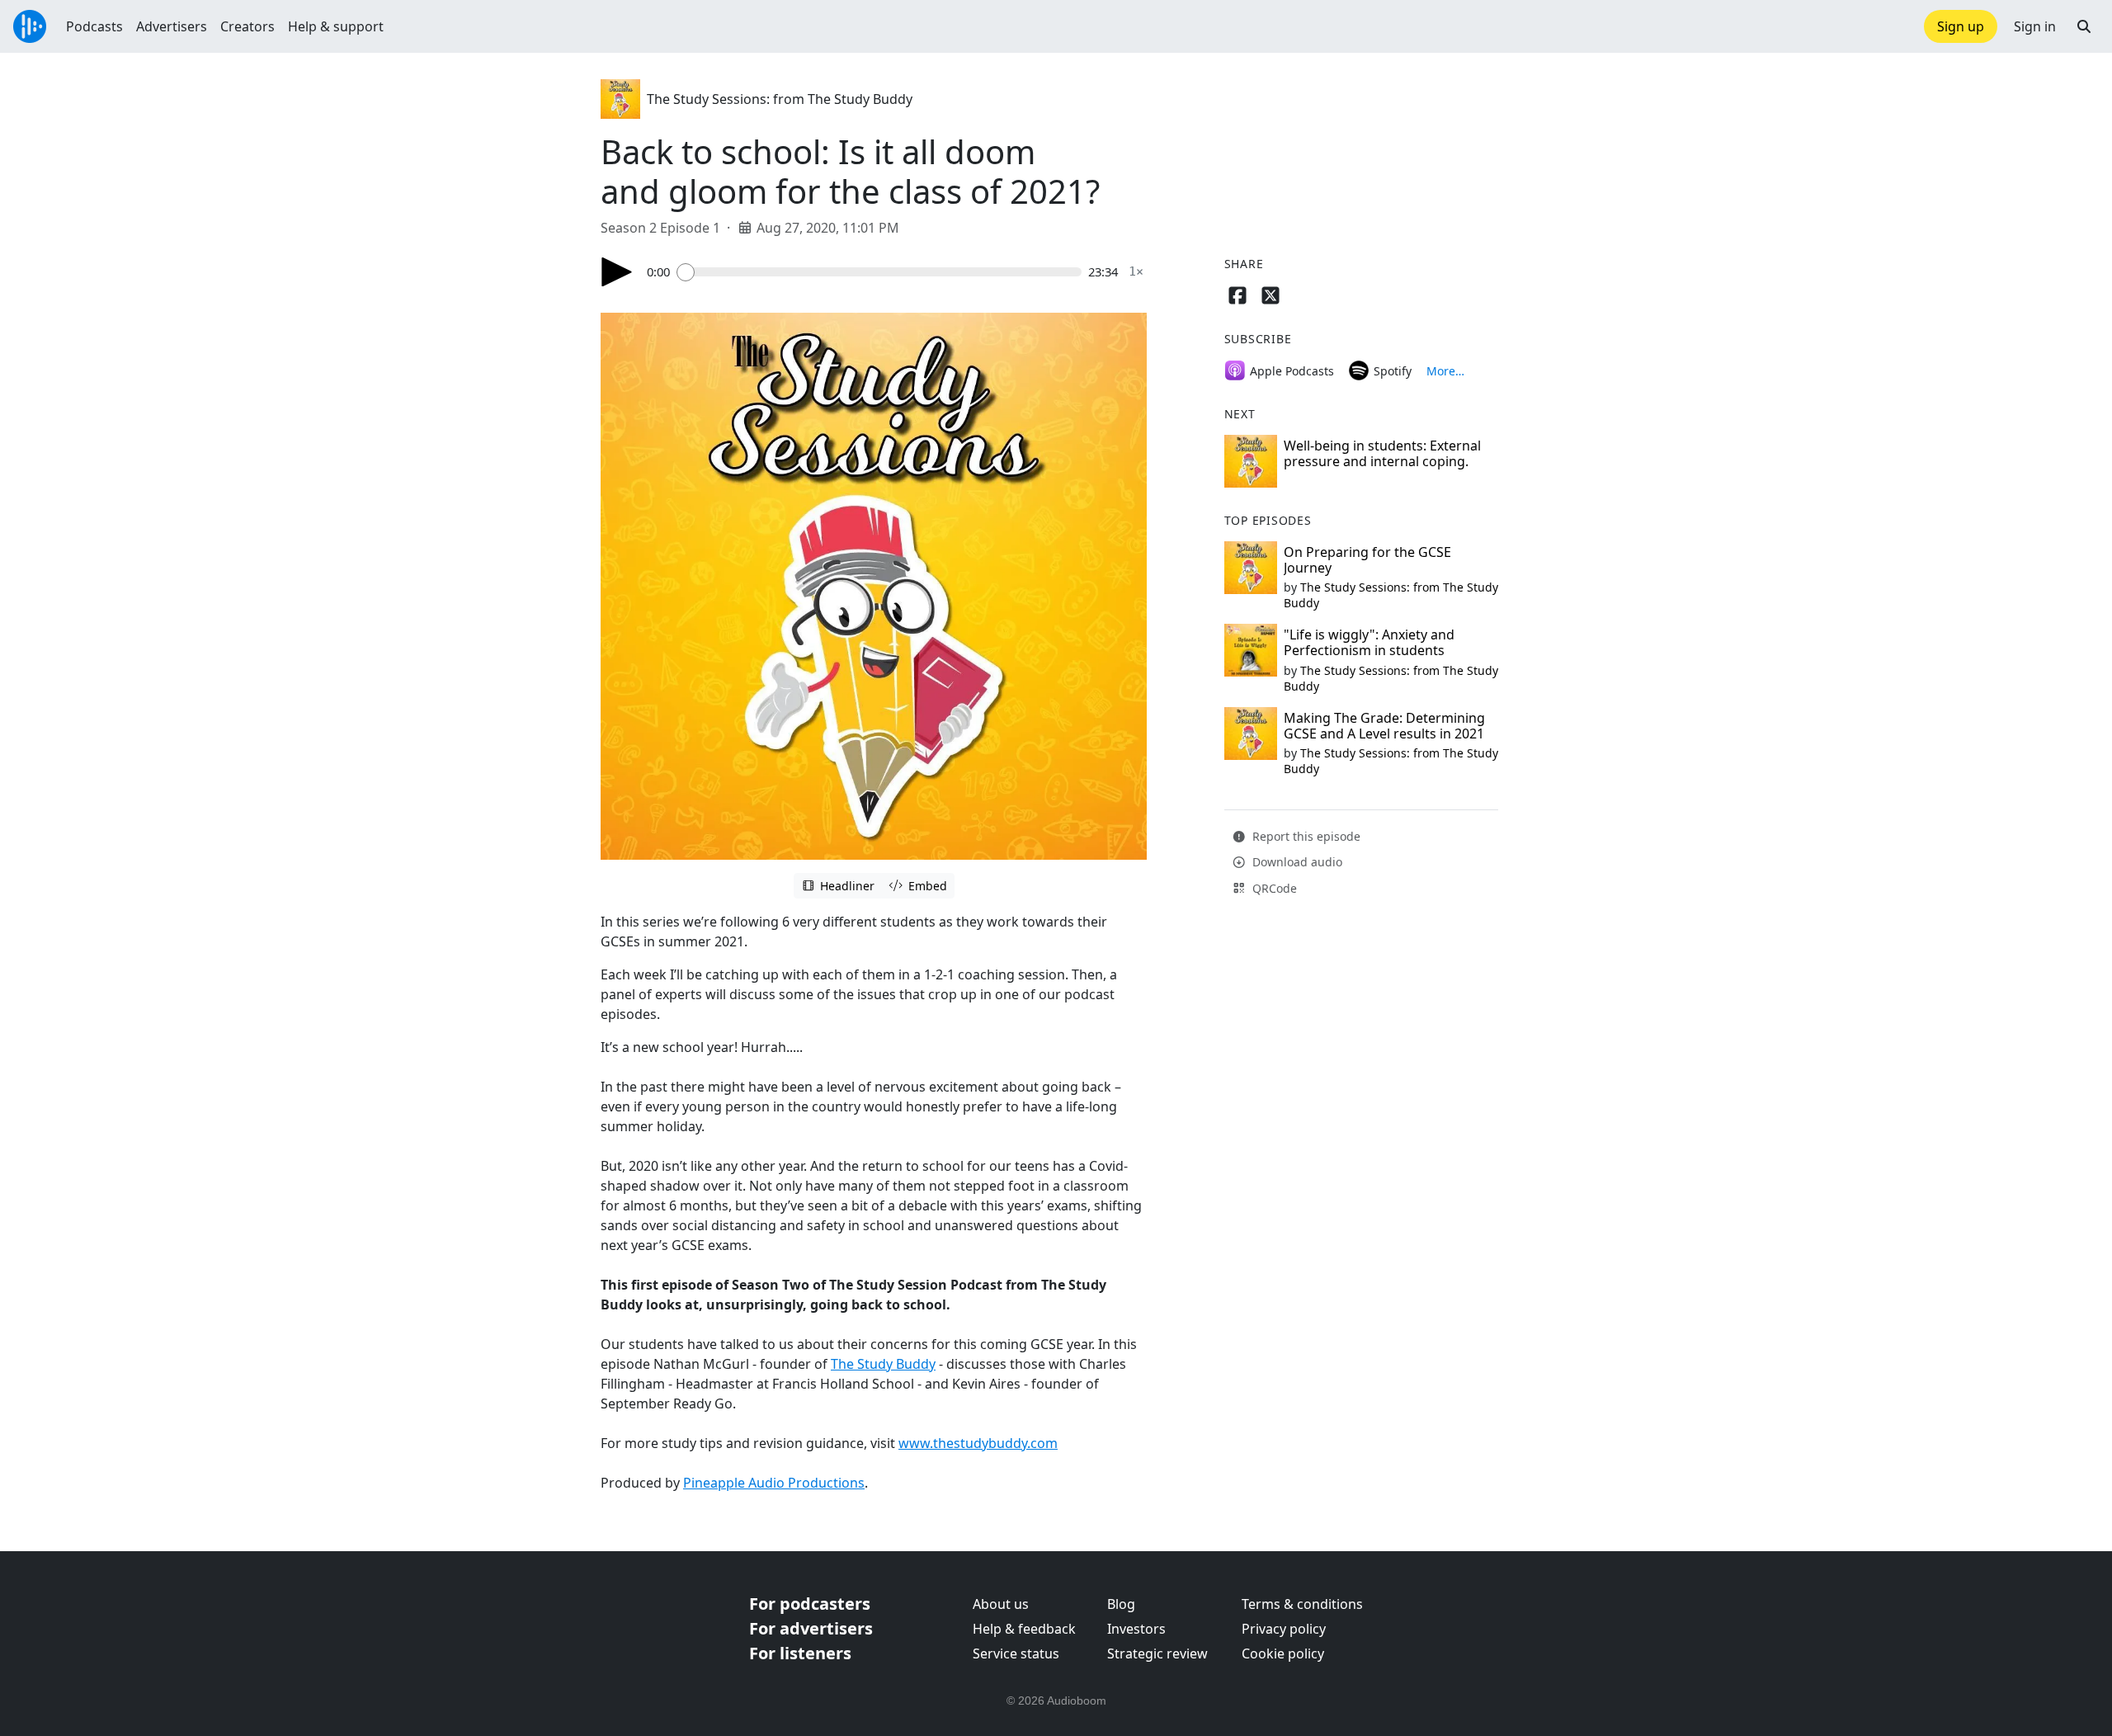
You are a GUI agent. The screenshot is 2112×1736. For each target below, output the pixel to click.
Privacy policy (1284, 1629)
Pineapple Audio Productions (774, 1483)
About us (1001, 1604)
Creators (247, 26)
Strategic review (1157, 1653)
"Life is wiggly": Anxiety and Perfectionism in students (1369, 642)
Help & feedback (1024, 1629)
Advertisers (172, 26)
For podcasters (810, 1604)
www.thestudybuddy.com (978, 1443)
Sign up (1961, 26)
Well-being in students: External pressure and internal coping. (1382, 453)
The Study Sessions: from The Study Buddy (780, 99)
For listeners (800, 1653)
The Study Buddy (883, 1364)
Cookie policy (1283, 1653)
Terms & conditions (1302, 1604)
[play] (617, 272)
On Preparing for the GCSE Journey (1367, 560)
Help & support (336, 26)
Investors (1136, 1629)
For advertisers (811, 1628)
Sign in (2035, 26)
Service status (1016, 1653)
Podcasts (94, 26)
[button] (2084, 26)
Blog (1121, 1604)
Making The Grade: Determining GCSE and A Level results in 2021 (1384, 726)
